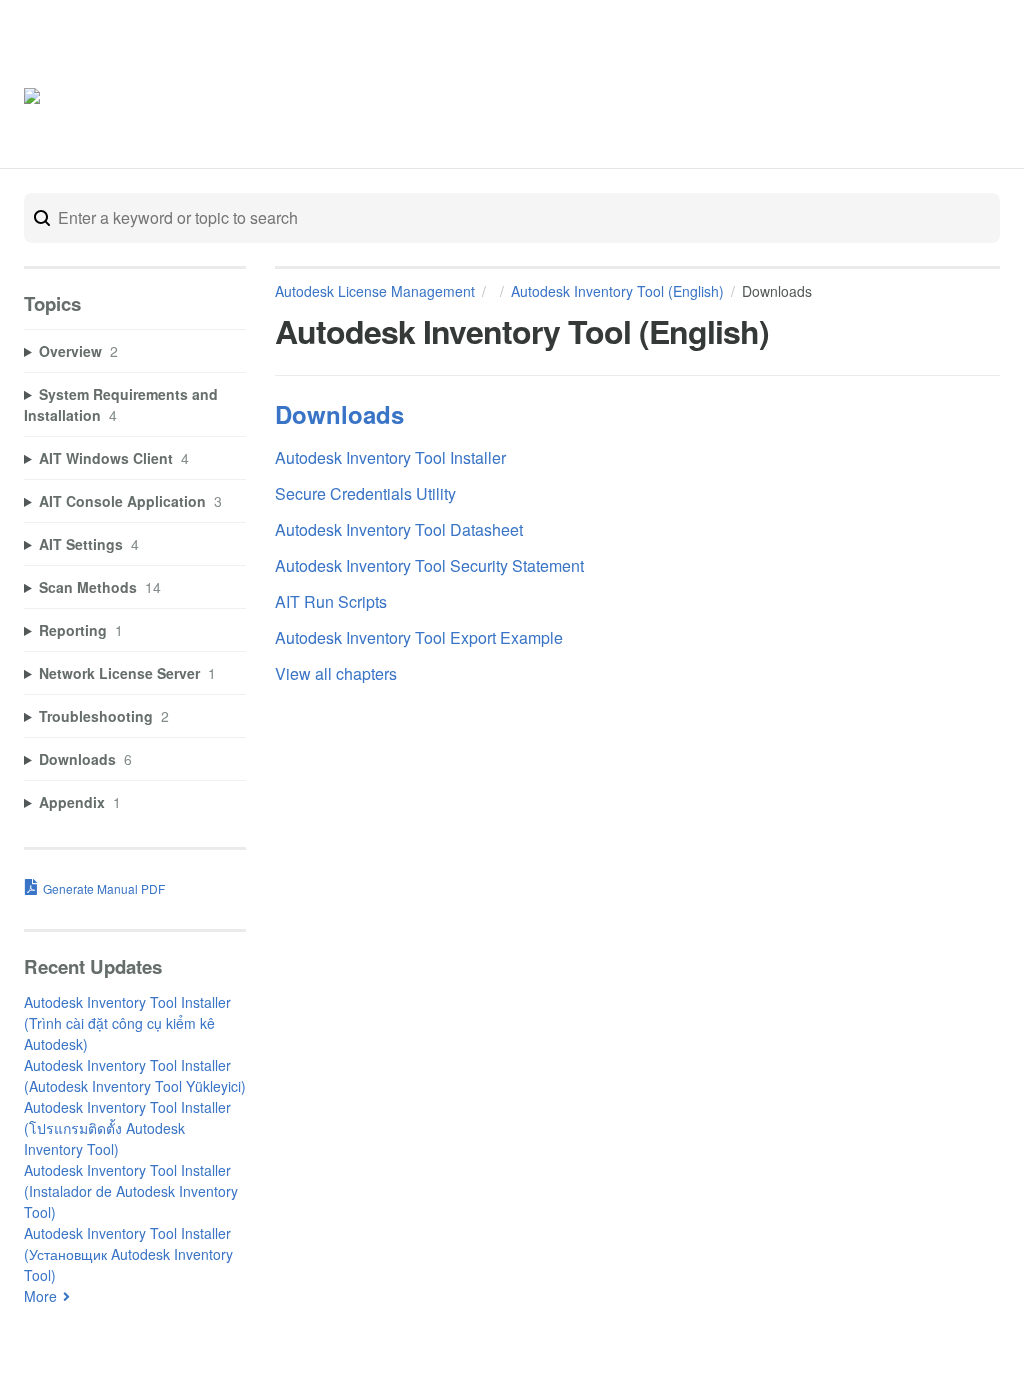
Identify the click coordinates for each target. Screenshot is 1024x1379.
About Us (927, 98)
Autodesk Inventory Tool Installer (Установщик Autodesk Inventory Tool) (128, 1254)
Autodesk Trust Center (799, 98)
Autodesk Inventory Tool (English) (617, 291)
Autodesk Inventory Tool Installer (390, 457)
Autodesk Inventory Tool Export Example (419, 637)
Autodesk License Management (375, 291)
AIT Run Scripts (331, 601)
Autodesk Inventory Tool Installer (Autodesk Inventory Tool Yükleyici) (135, 1075)
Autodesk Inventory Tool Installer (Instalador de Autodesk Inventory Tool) (131, 1191)
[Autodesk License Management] (108, 99)
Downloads (339, 414)
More (40, 1296)
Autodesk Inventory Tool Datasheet (399, 529)
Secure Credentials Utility (365, 493)
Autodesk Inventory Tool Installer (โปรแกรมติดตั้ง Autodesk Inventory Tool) (127, 1128)
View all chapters (336, 673)
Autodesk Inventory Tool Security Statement (429, 565)
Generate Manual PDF (104, 888)
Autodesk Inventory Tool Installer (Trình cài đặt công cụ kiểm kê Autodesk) (127, 1023)
